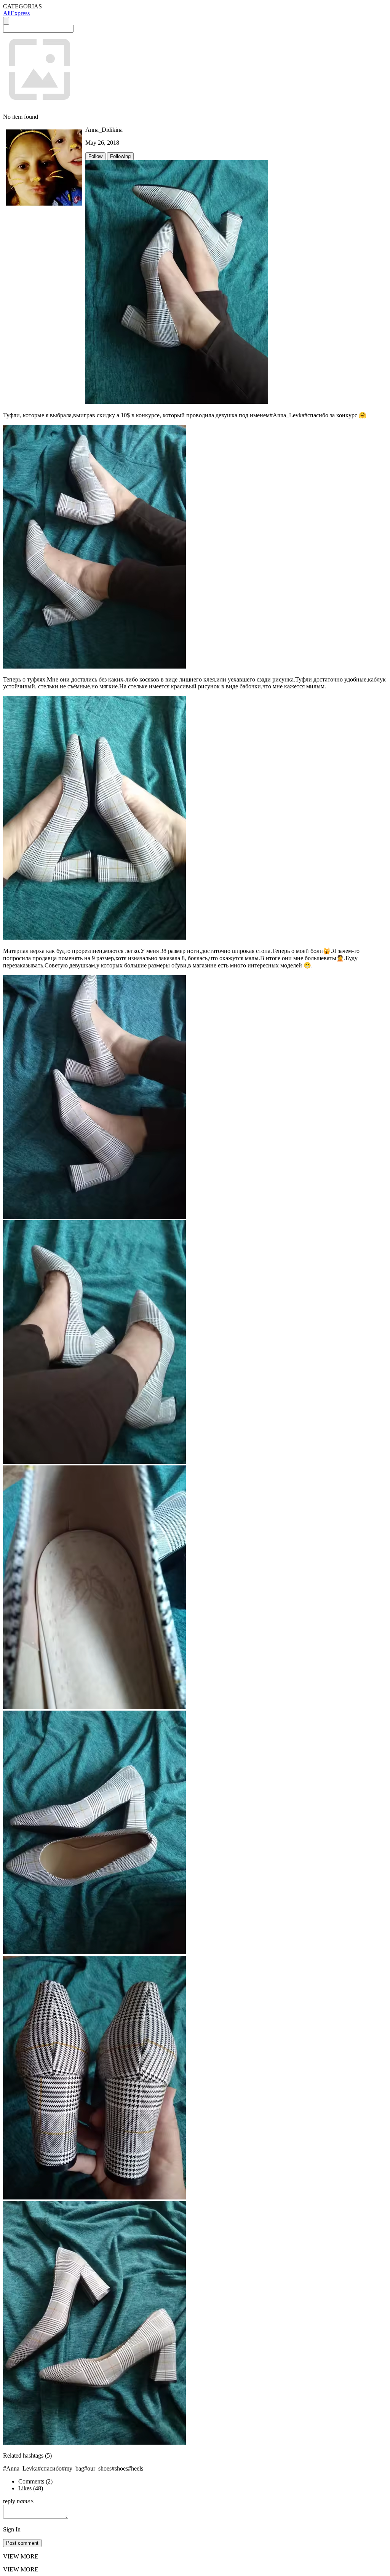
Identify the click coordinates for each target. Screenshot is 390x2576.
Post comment (22, 2543)
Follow (95, 156)
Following (120, 156)
